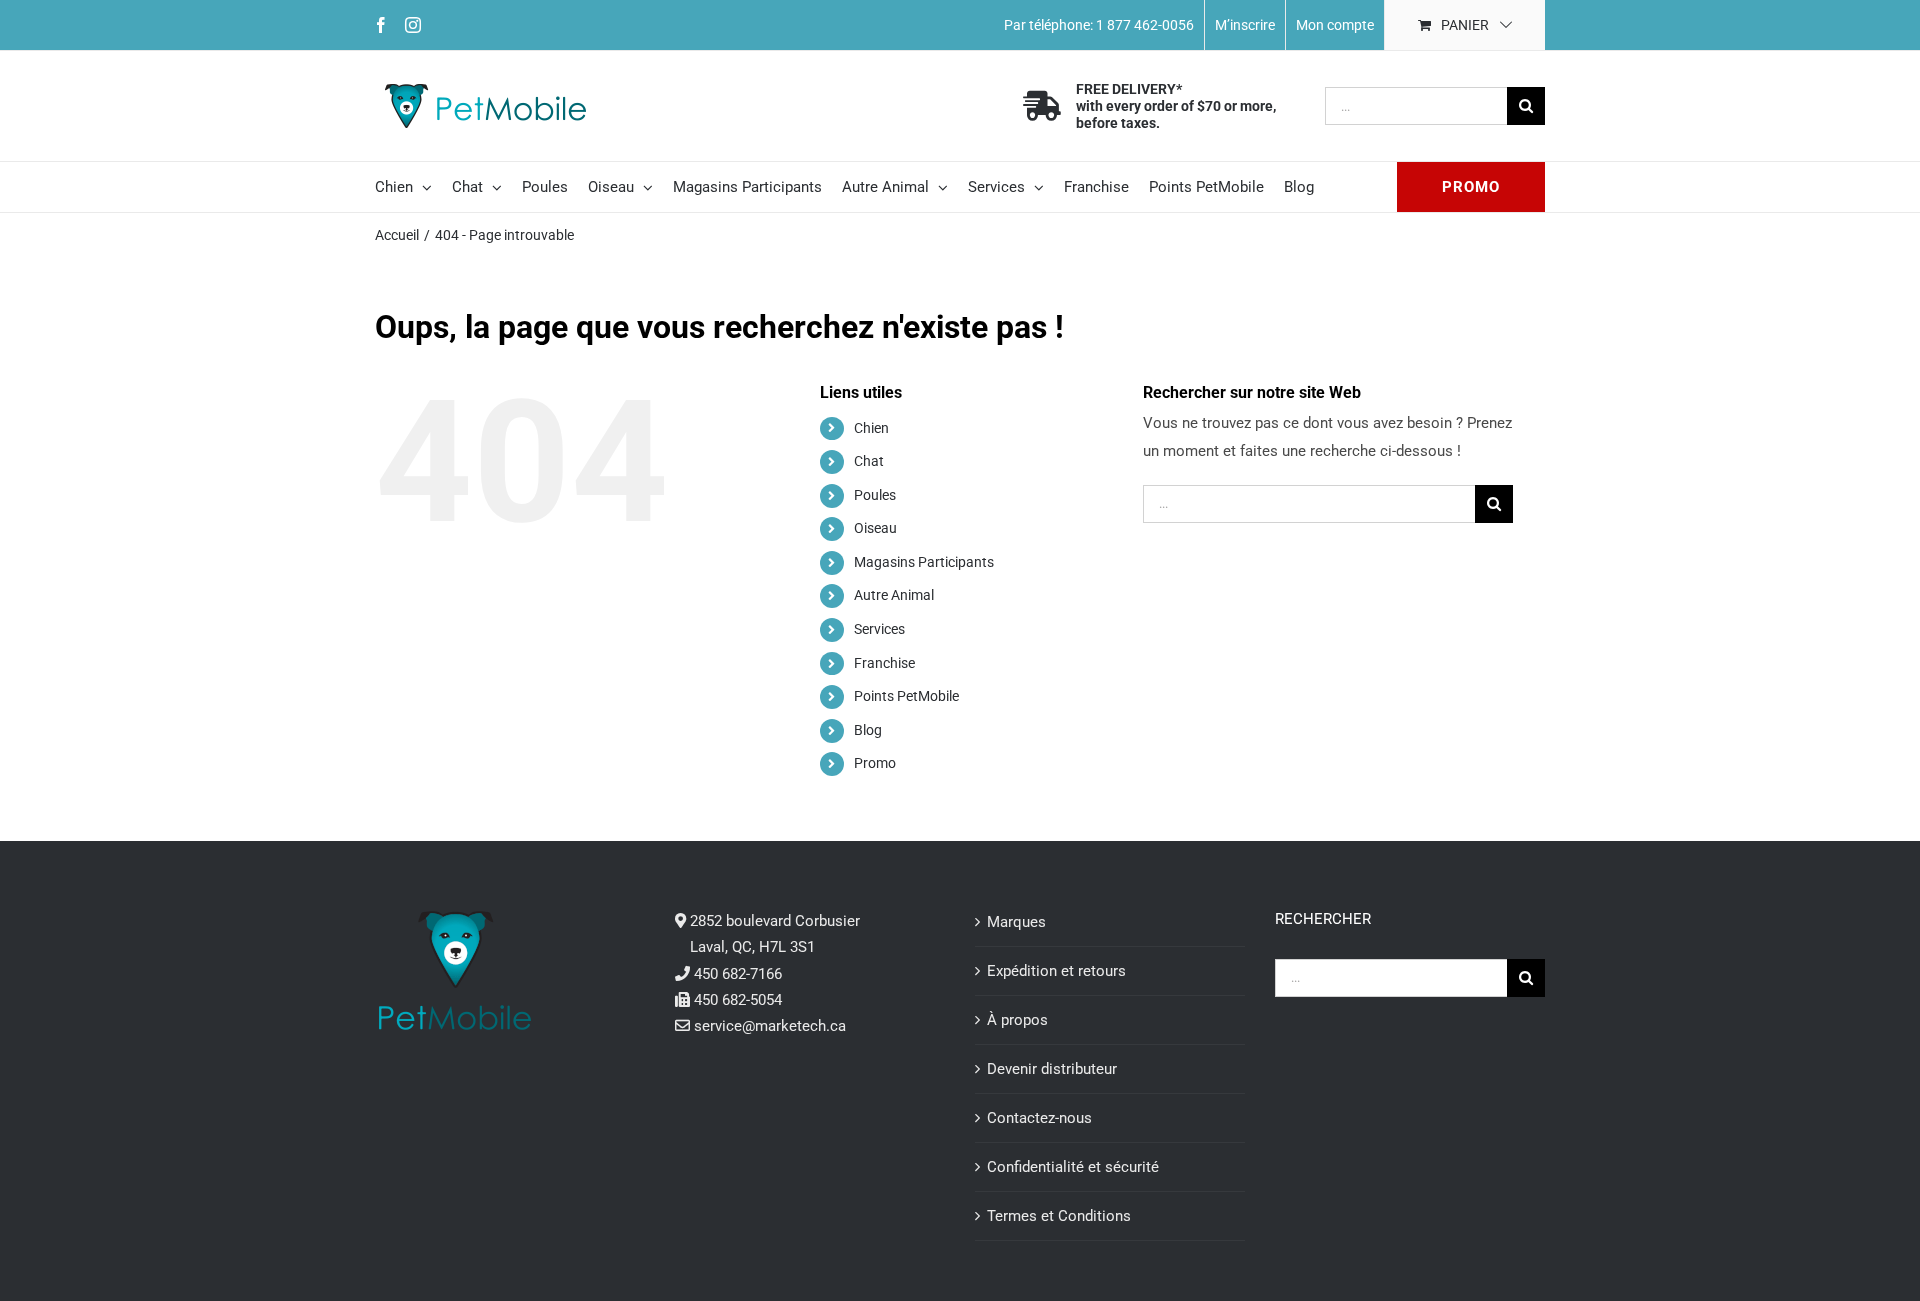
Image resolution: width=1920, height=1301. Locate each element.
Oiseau (875, 528)
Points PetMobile (906, 696)
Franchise (884, 663)
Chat (869, 461)
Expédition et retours (1056, 971)
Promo (875, 763)
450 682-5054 (738, 1000)
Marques (1016, 922)
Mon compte (1335, 25)
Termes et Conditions (1059, 1216)
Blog (868, 730)
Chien (871, 428)
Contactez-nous (1039, 1118)
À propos (1017, 1020)
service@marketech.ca (770, 1026)
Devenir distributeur (1052, 1069)
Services (879, 629)
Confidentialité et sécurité (1073, 1167)
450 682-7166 (738, 974)
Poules (875, 495)
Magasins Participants (924, 562)
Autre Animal (894, 595)
